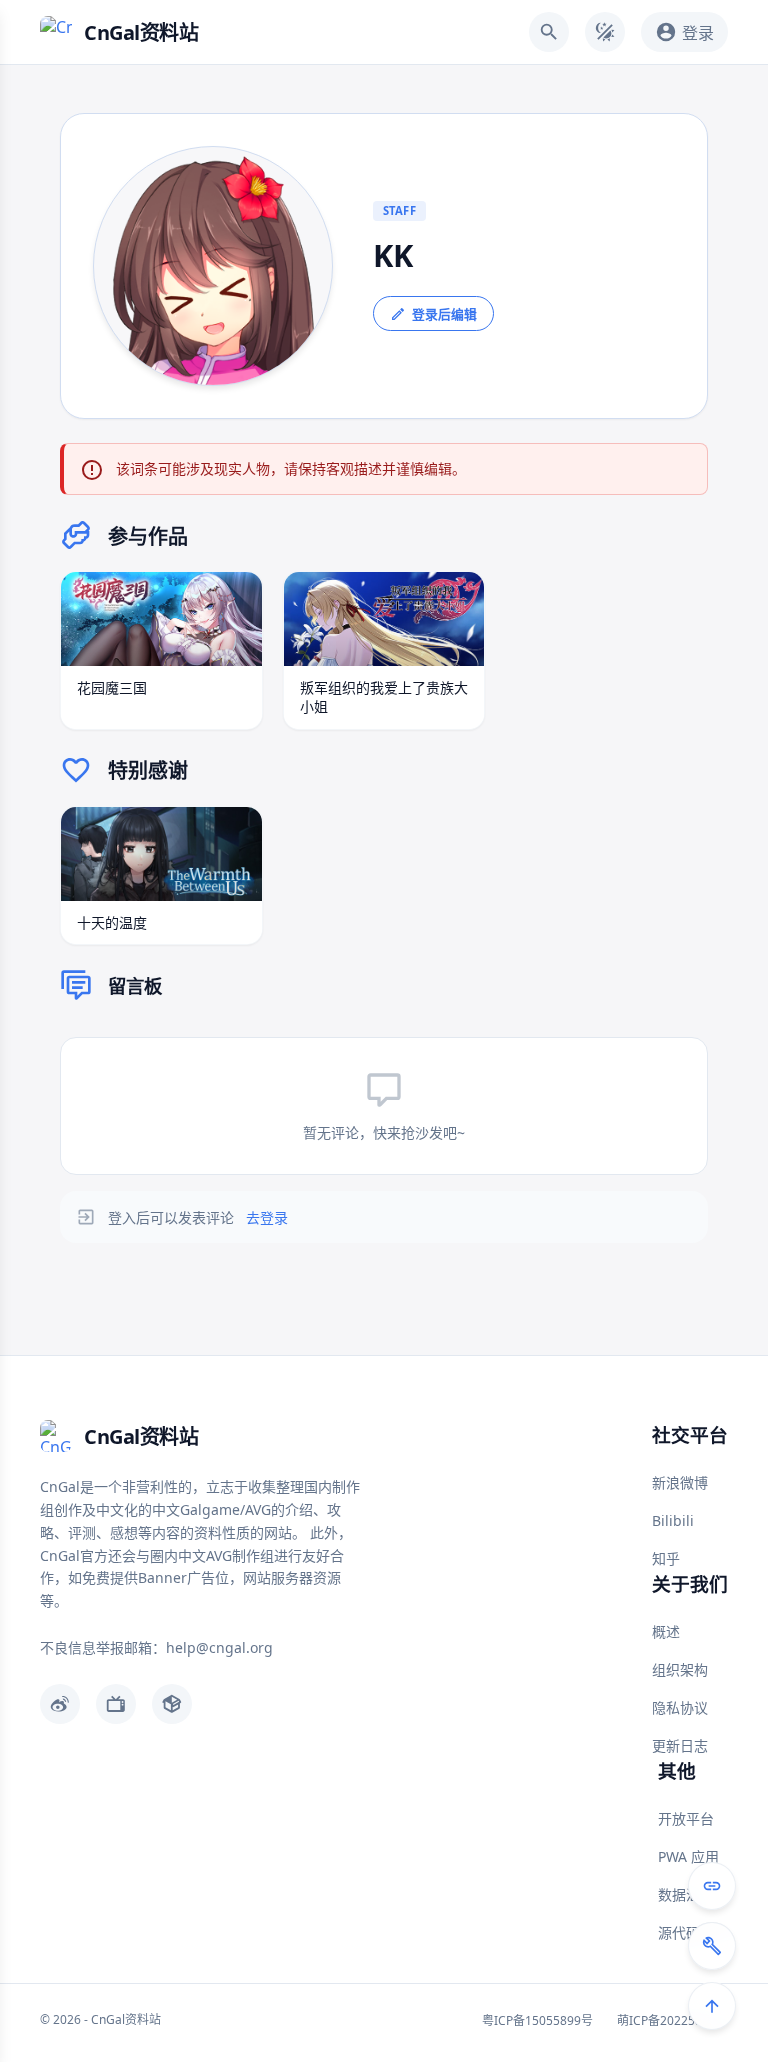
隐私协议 (680, 1707)
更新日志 (680, 1745)
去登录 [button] (267, 1217)
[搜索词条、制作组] (549, 32)
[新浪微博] (60, 1704)
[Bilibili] (116, 1704)
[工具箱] (712, 1946)
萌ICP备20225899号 (672, 2020)
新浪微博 (680, 1482)
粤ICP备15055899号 (537, 2020)
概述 (666, 1631)
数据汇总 (686, 1894)
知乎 (666, 1558)
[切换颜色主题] (605, 32)
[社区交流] (712, 1886)
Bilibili (673, 1520)
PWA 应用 (688, 1856)
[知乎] (172, 1704)
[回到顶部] (712, 2006)
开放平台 (686, 1818)
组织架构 (680, 1669)
